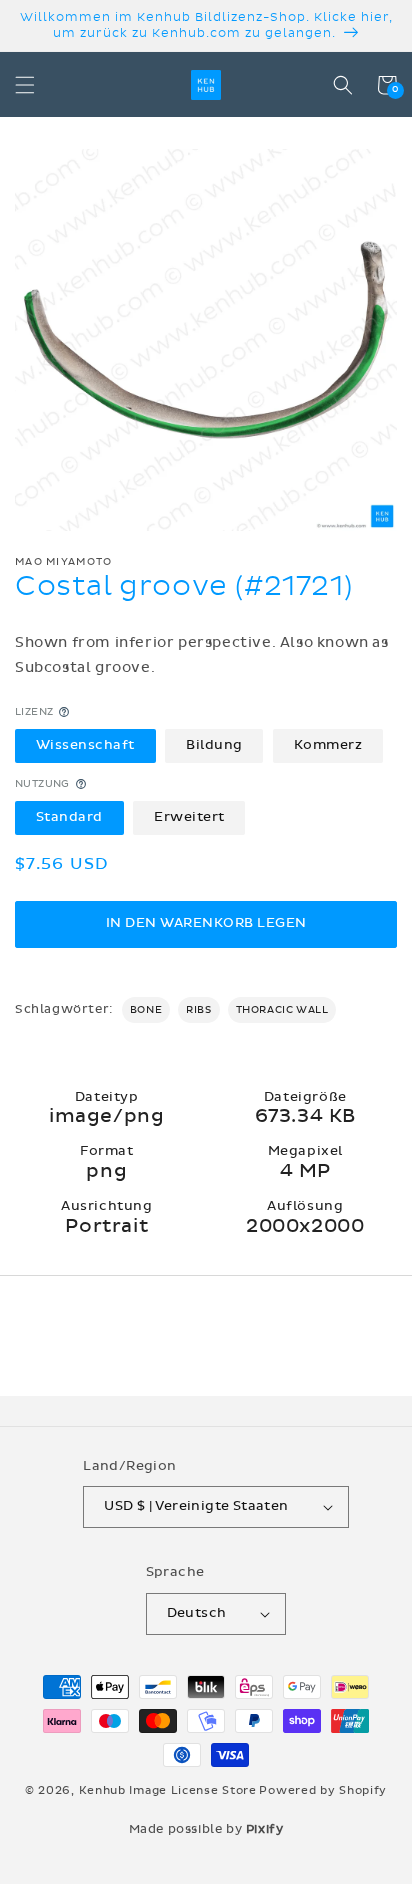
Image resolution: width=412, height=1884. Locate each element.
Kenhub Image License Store (168, 1790)
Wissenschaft (85, 745)
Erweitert (189, 817)
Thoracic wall (282, 1010)
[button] (25, 85)
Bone (146, 1010)
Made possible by (206, 1829)
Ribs (198, 1010)
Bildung (214, 745)
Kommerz (328, 745)
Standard (69, 817)
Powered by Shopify (323, 1790)
